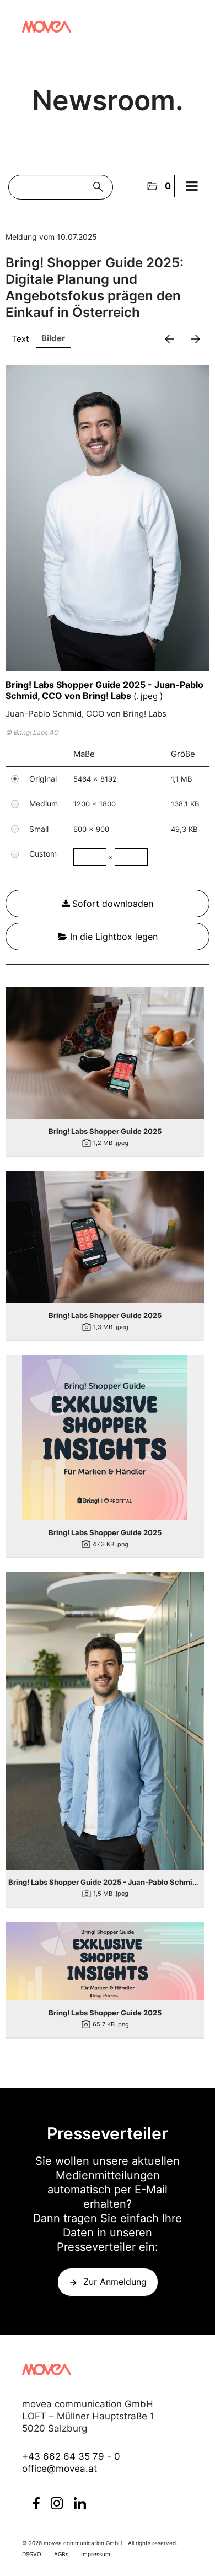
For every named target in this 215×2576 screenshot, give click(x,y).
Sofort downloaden (113, 904)
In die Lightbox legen (112, 937)
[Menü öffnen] (192, 186)
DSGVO (32, 2554)
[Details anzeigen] (105, 1053)
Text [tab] (20, 339)
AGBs (61, 2554)
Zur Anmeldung (115, 2282)
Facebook (36, 2503)
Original (43, 779)
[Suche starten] (101, 187)
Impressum (96, 2554)
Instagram (57, 2503)
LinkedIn (80, 2503)
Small (39, 829)
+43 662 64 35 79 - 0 (71, 2456)
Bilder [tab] (53, 338)
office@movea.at (60, 2469)
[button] (159, 186)
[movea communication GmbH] (47, 27)
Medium (44, 803)
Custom (43, 854)
